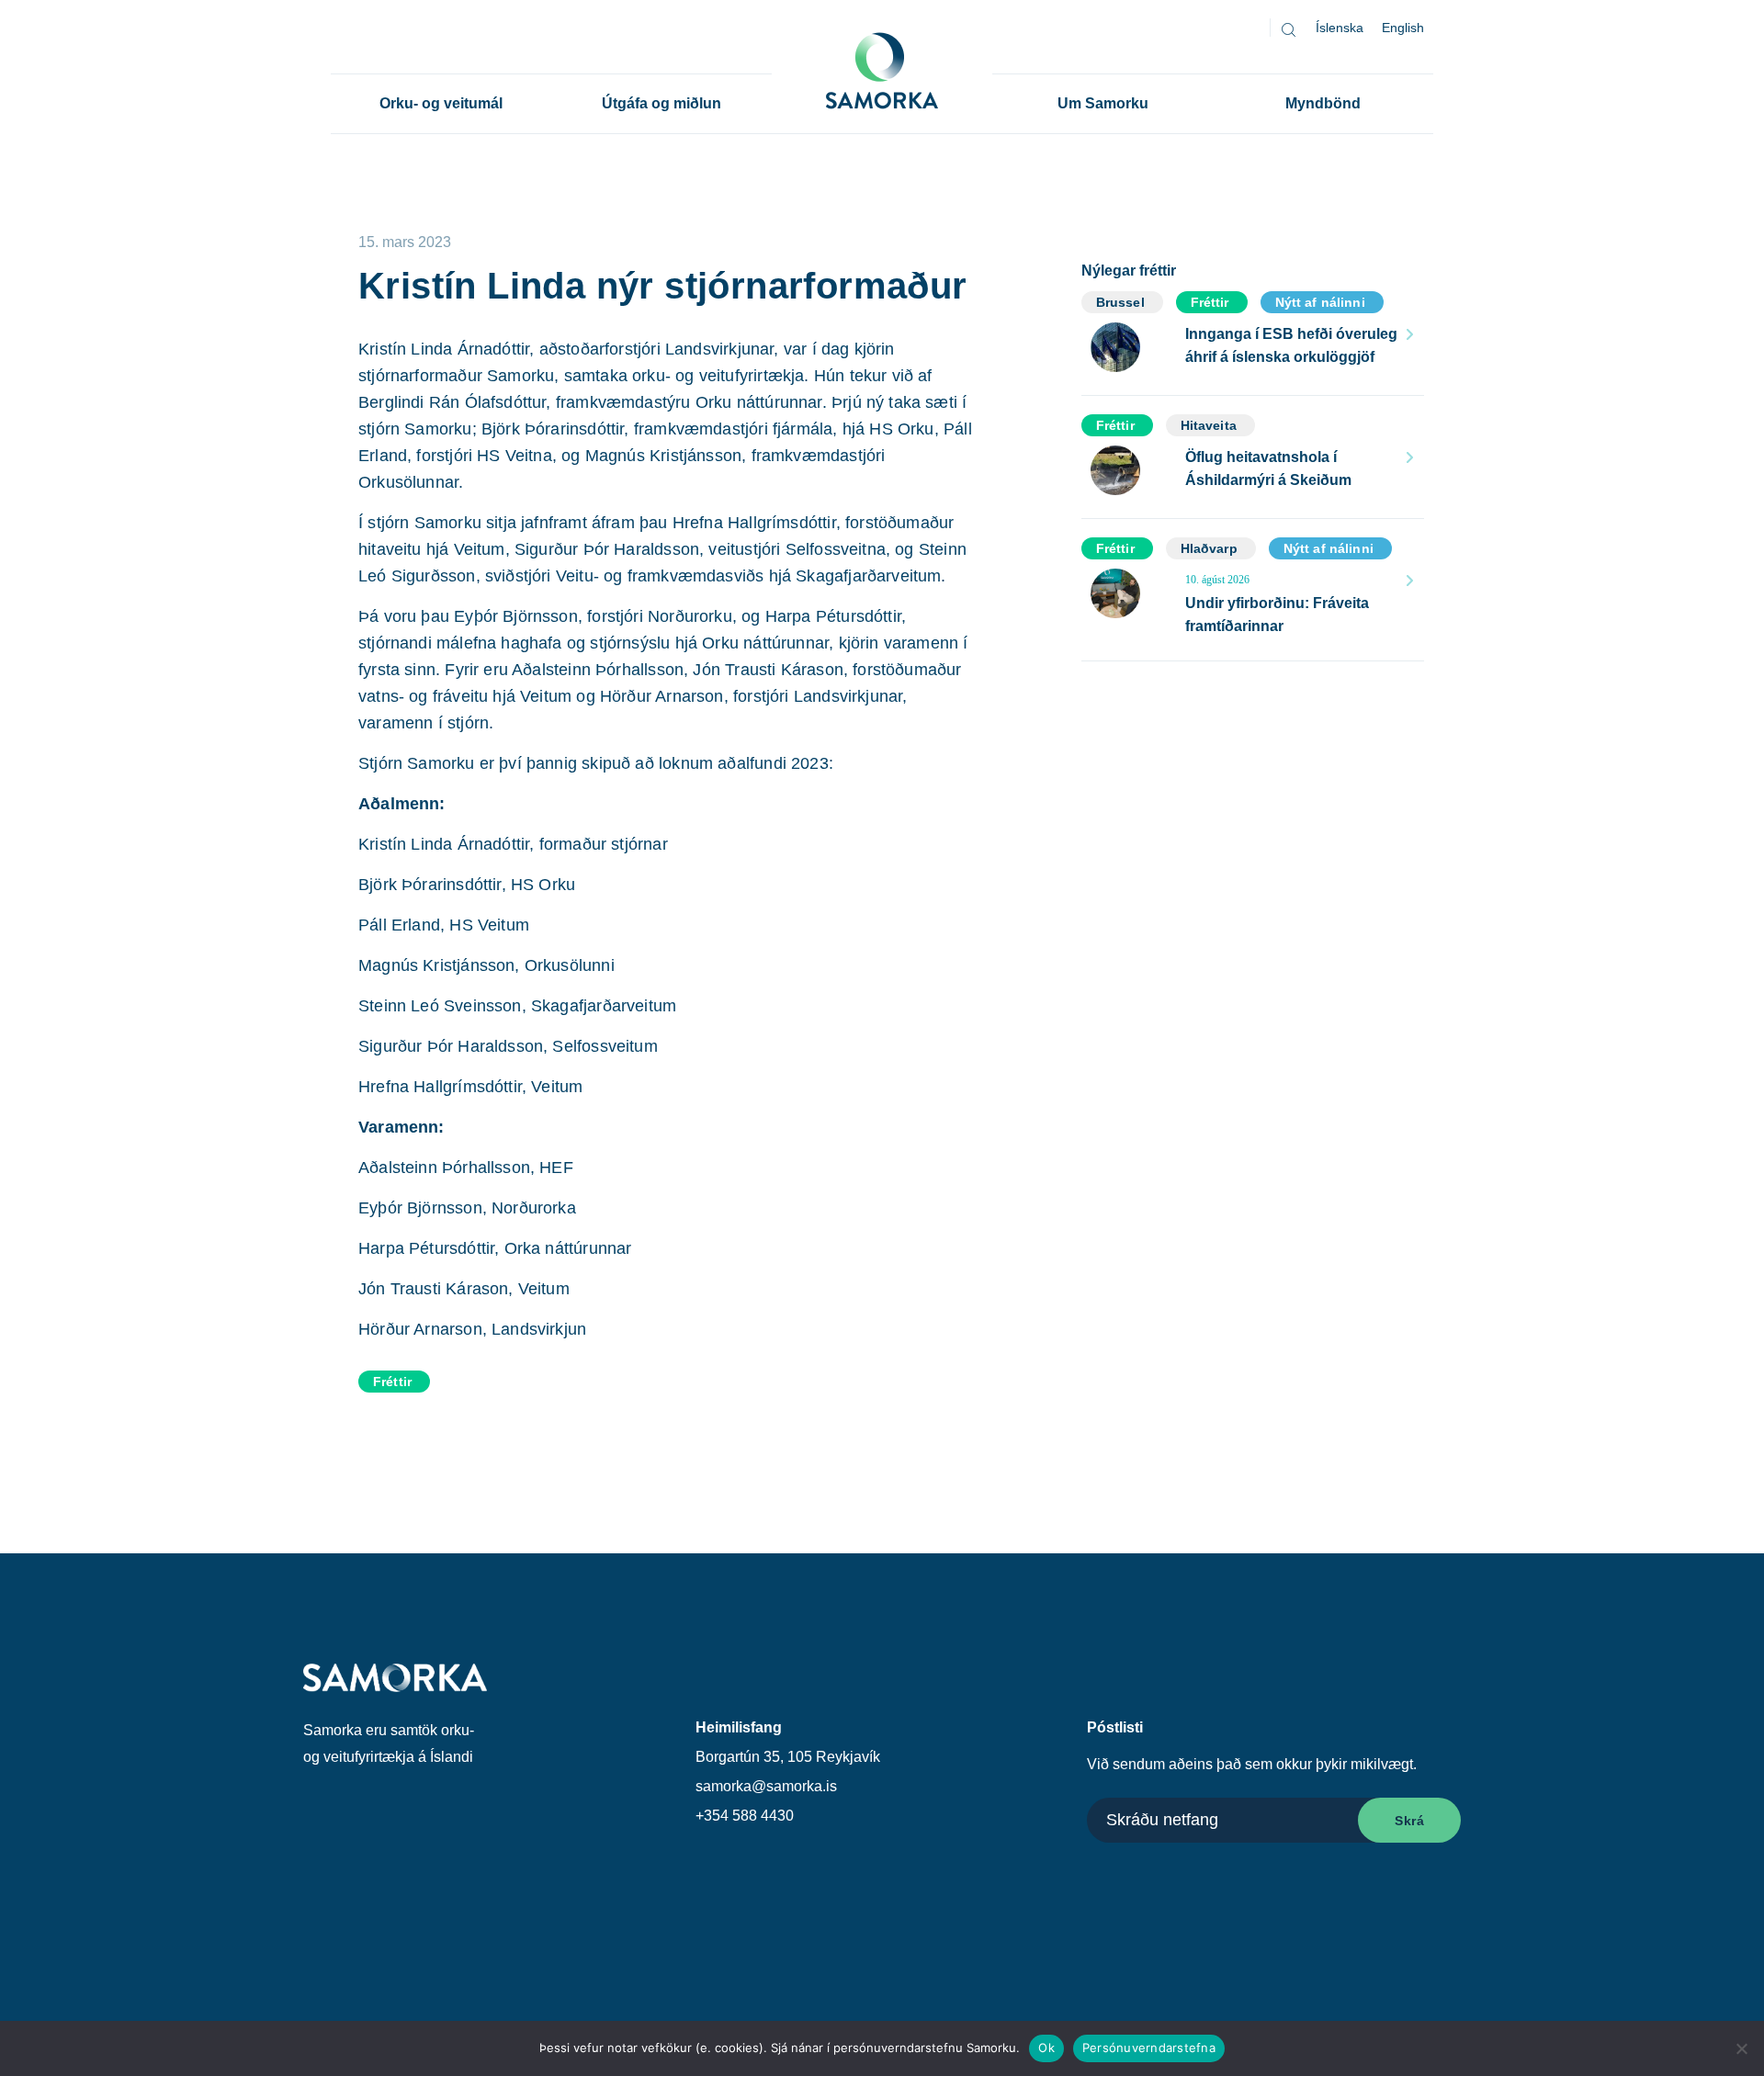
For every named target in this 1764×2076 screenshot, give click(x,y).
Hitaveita (1209, 425)
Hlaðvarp (1209, 548)
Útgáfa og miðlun (661, 103)
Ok (1046, 2048)
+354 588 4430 (745, 1816)
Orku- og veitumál (441, 103)
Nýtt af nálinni (1320, 302)
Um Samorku (1103, 103)
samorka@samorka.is (766, 1786)
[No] (1741, 2048)
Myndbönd (1323, 103)
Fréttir (392, 1382)
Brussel (1120, 302)
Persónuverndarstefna (1149, 2048)
